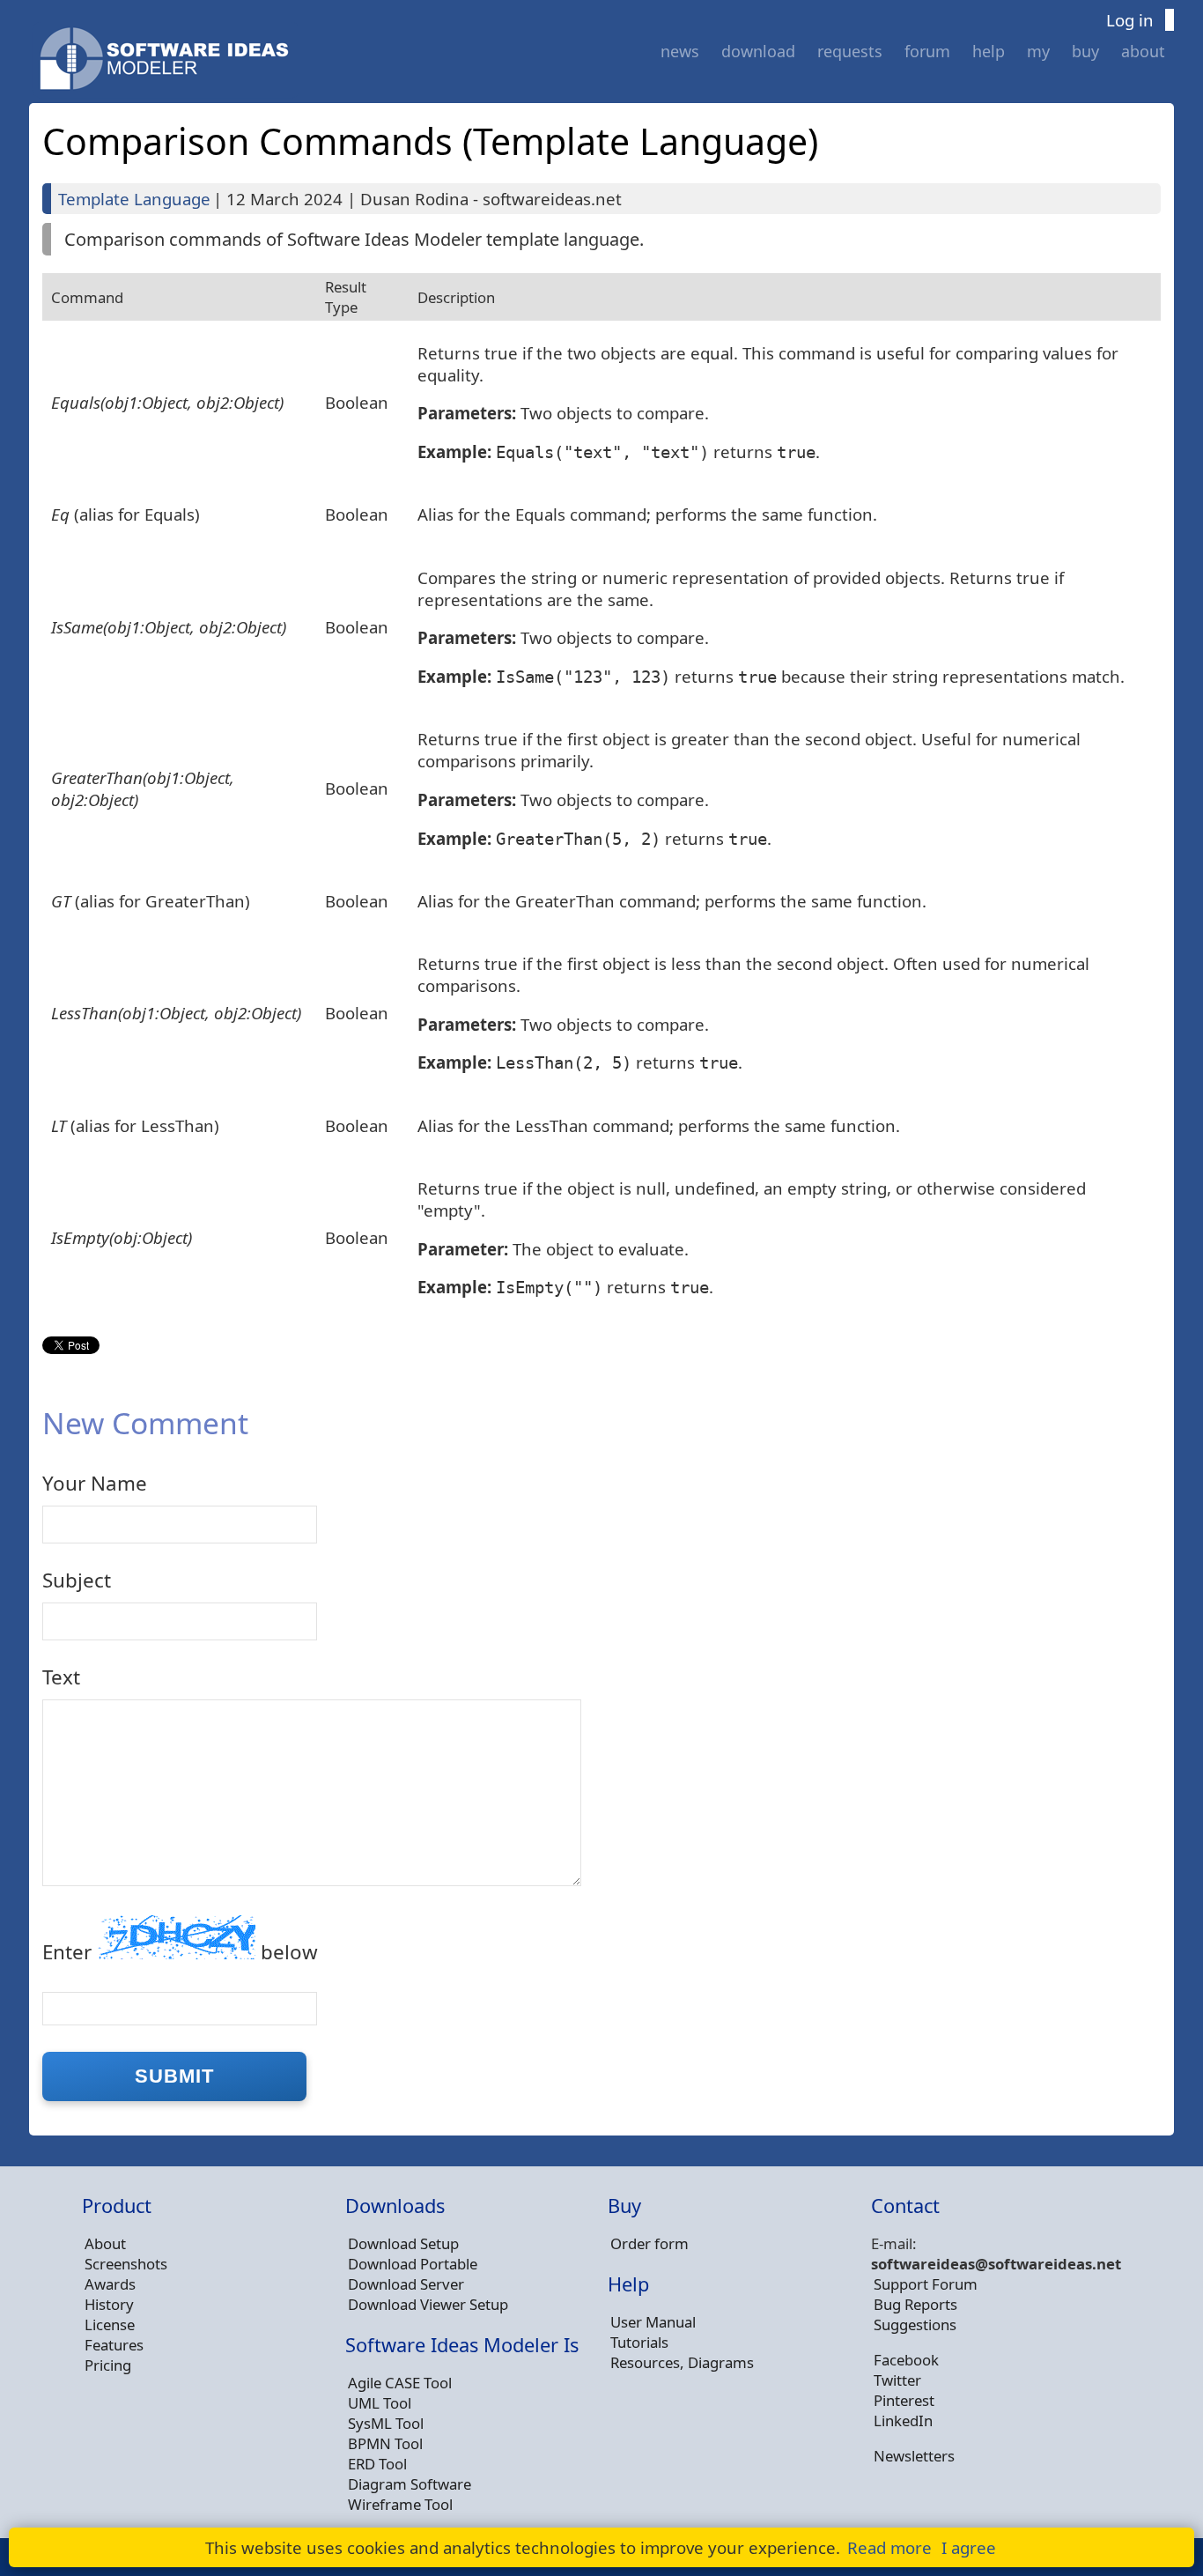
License (110, 2324)
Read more (889, 2547)
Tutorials (639, 2342)
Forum (927, 51)
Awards (110, 2284)
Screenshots (126, 2264)
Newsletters (914, 2456)
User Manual (653, 2322)
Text (61, 1677)
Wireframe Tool (400, 2504)
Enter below (180, 1952)
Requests (850, 51)
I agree (969, 2547)
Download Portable (413, 2264)
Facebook (906, 2360)
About (1143, 51)
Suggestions (915, 2324)
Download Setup (403, 2243)
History (109, 2304)
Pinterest (904, 2400)
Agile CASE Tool (400, 2383)
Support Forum (926, 2284)
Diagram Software (410, 2484)
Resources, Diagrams (682, 2362)
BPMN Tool (385, 2443)
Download (758, 51)
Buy (1085, 51)
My (1038, 51)
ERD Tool (377, 2464)
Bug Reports (915, 2304)
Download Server (406, 2284)
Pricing (108, 2365)
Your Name (95, 1483)
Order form (649, 2243)
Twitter (897, 2380)
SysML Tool (386, 2423)
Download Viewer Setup (428, 2304)
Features (114, 2345)
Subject (77, 1580)
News (680, 51)
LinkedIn (903, 2421)
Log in (1130, 20)
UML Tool (380, 2403)
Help (989, 51)
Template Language (134, 199)
